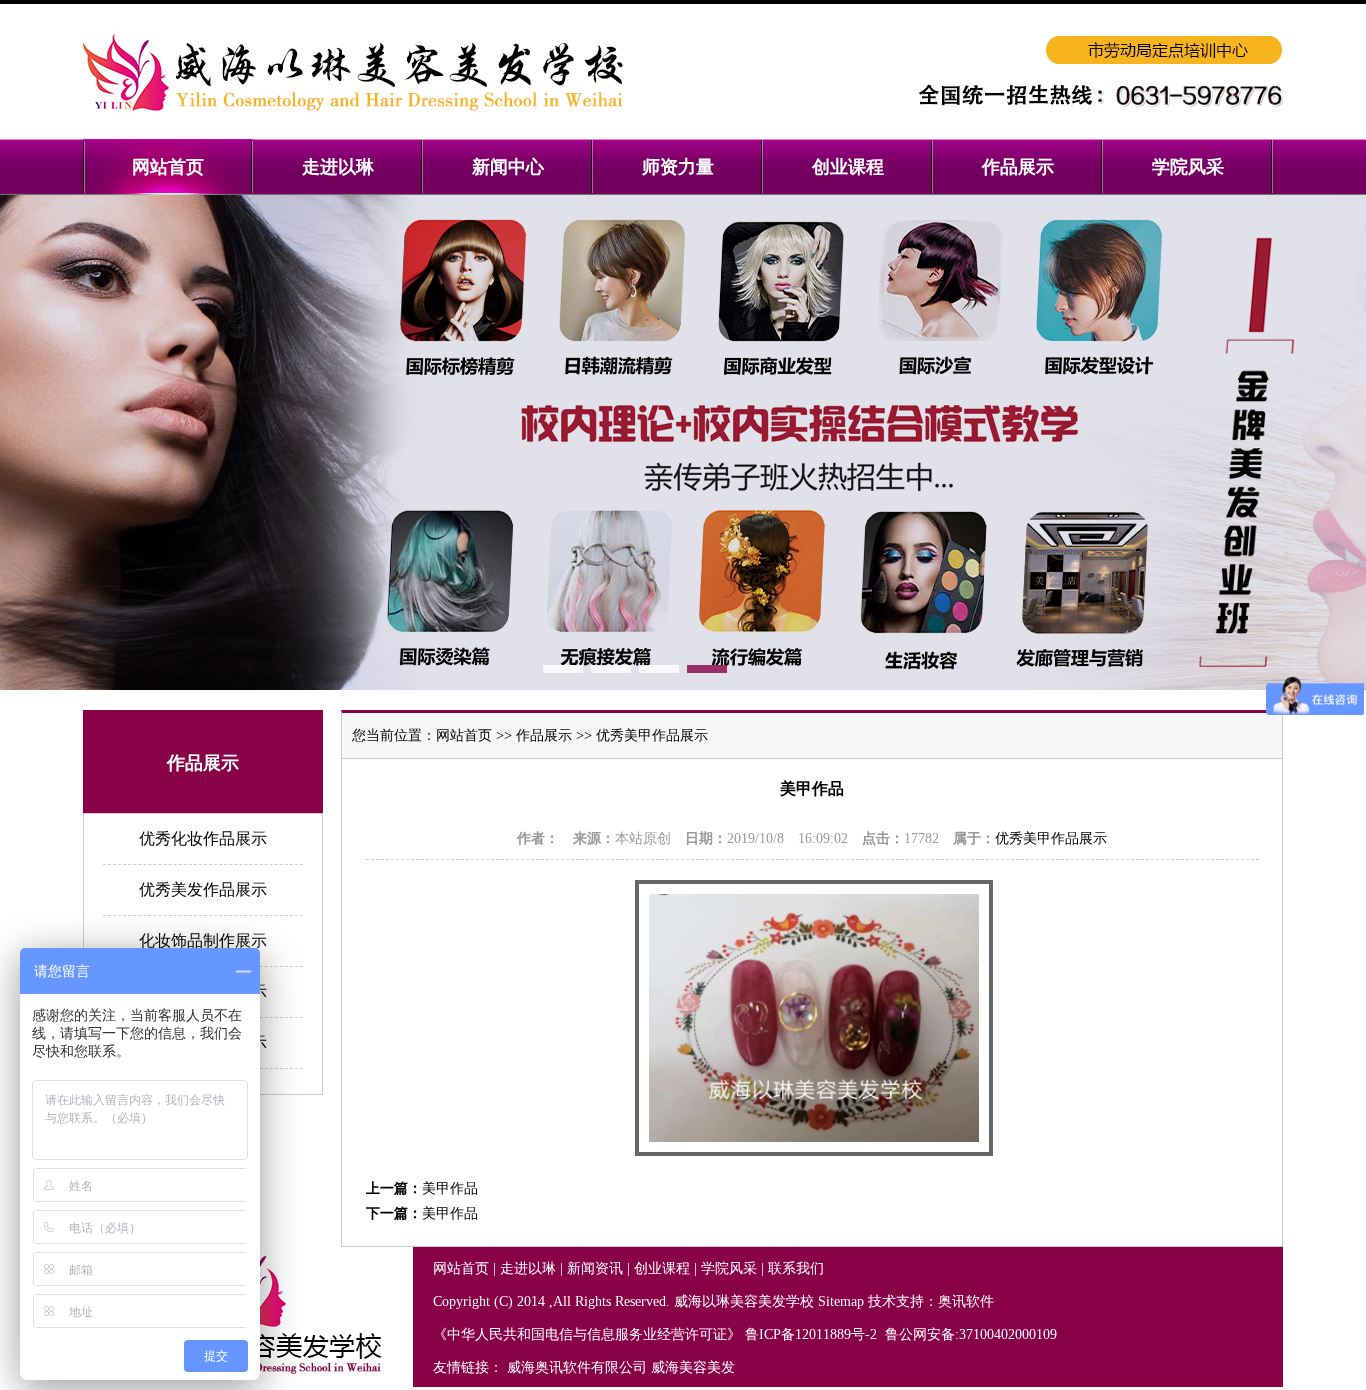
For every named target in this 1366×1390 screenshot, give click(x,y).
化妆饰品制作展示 (203, 940)
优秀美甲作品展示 (652, 735)
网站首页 (464, 735)
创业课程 (662, 1268)
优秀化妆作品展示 (203, 838)
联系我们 (796, 1268)
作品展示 (544, 735)
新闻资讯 (595, 1268)
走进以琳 (528, 1268)
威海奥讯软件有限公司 (577, 1367)
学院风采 (729, 1268)
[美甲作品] (814, 1151)
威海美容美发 (693, 1367)
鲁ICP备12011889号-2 (813, 1334)
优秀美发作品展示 (203, 889)
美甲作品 (450, 1188)
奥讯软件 (966, 1301)
